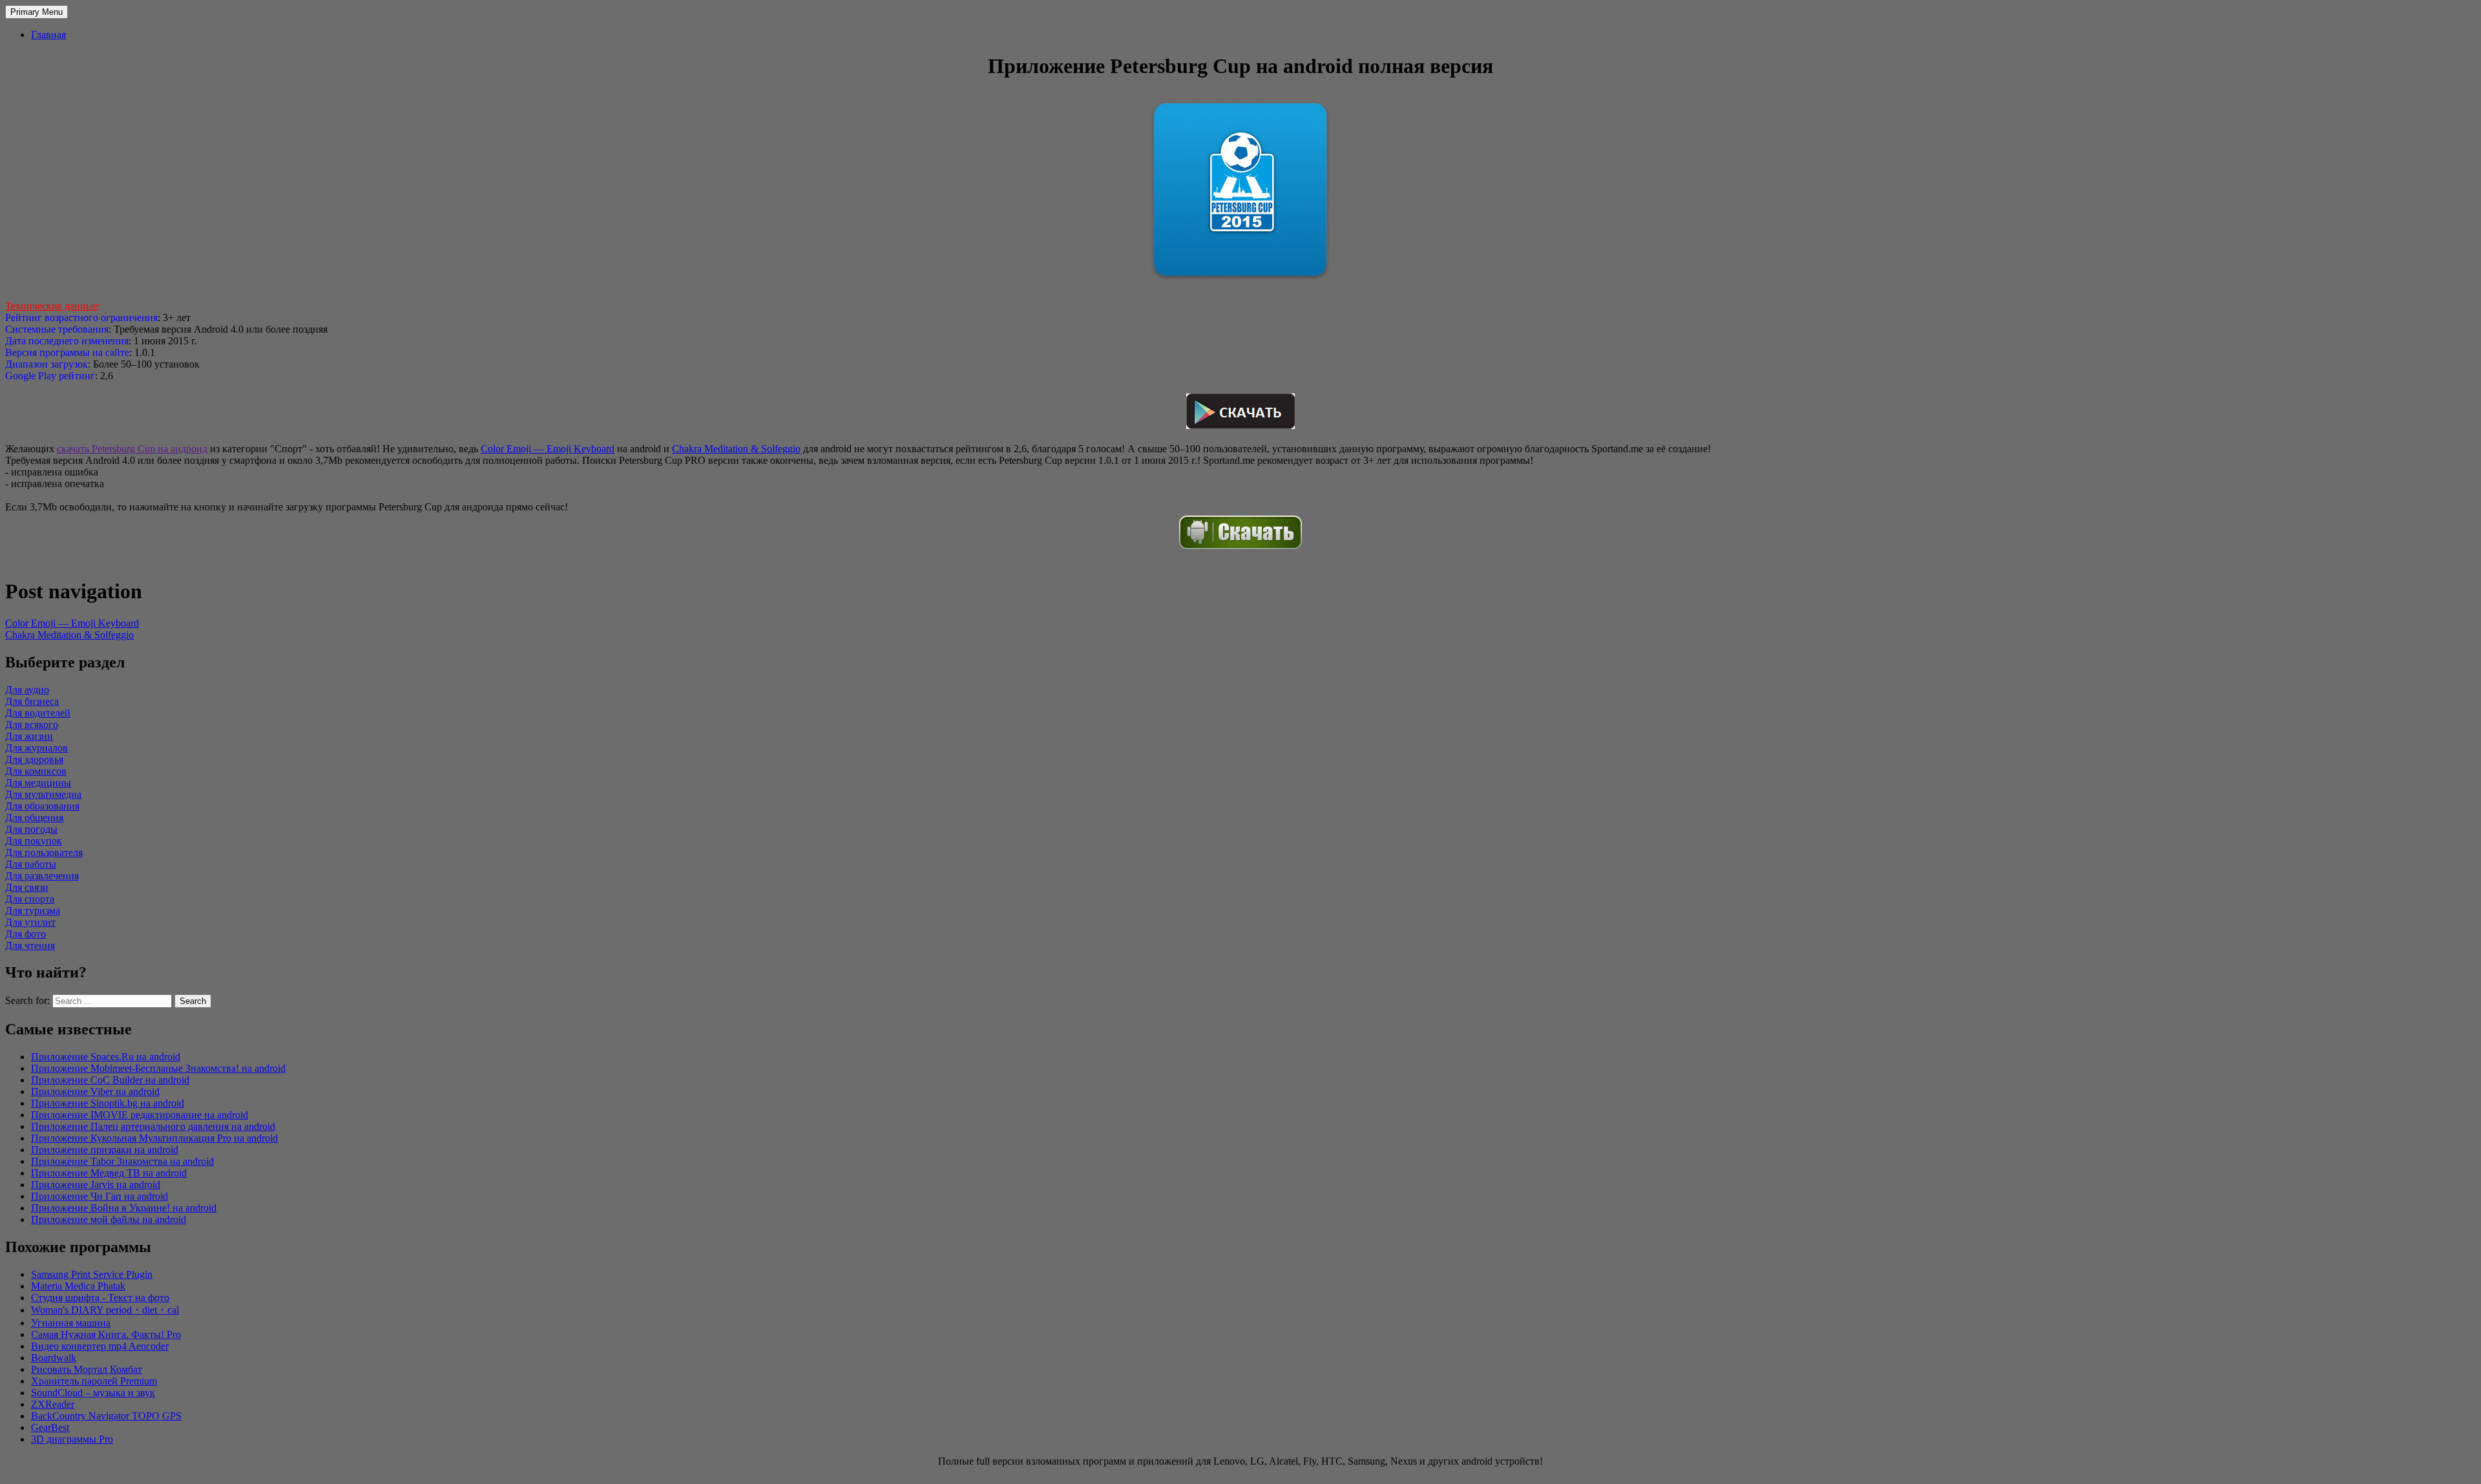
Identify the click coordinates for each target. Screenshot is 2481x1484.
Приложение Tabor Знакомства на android (122, 1161)
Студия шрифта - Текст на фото (100, 1298)
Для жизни (29, 736)
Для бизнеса (32, 701)
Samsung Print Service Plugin (92, 1274)
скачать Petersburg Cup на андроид (132, 449)
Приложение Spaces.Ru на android (106, 1057)
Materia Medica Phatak (78, 1286)
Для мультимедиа (43, 794)
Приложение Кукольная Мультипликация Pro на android (154, 1138)
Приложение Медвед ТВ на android (109, 1173)
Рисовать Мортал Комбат (87, 1369)
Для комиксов (36, 771)
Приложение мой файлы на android (109, 1219)
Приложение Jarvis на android (96, 1185)
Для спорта (30, 899)
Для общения (34, 818)
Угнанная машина (71, 1323)
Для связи (27, 887)
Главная (48, 35)
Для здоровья (34, 759)
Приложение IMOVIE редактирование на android (140, 1115)
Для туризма (33, 911)
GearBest (50, 1427)
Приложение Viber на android (95, 1092)
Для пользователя (44, 852)
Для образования (42, 806)
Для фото (26, 934)
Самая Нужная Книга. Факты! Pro (106, 1334)
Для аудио (27, 690)
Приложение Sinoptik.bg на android (108, 1103)
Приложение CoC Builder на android (110, 1080)
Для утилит (30, 922)
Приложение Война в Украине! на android (124, 1208)
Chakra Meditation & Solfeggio (736, 449)
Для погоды (31, 829)
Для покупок (34, 841)
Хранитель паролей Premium (94, 1381)
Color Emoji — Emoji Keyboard (548, 449)
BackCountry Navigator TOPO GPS (106, 1416)
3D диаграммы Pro (72, 1439)
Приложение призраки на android (105, 1150)
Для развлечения (42, 876)
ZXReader (53, 1404)
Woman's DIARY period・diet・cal (105, 1310)
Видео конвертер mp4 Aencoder (100, 1346)
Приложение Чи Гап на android (99, 1196)
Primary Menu (37, 12)
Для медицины (38, 783)
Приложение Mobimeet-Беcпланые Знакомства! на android (158, 1068)
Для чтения (30, 946)
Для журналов (37, 748)
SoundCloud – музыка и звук (93, 1393)
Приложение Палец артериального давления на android (153, 1126)
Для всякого (32, 725)
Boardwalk (54, 1358)
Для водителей (38, 713)
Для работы (31, 864)
